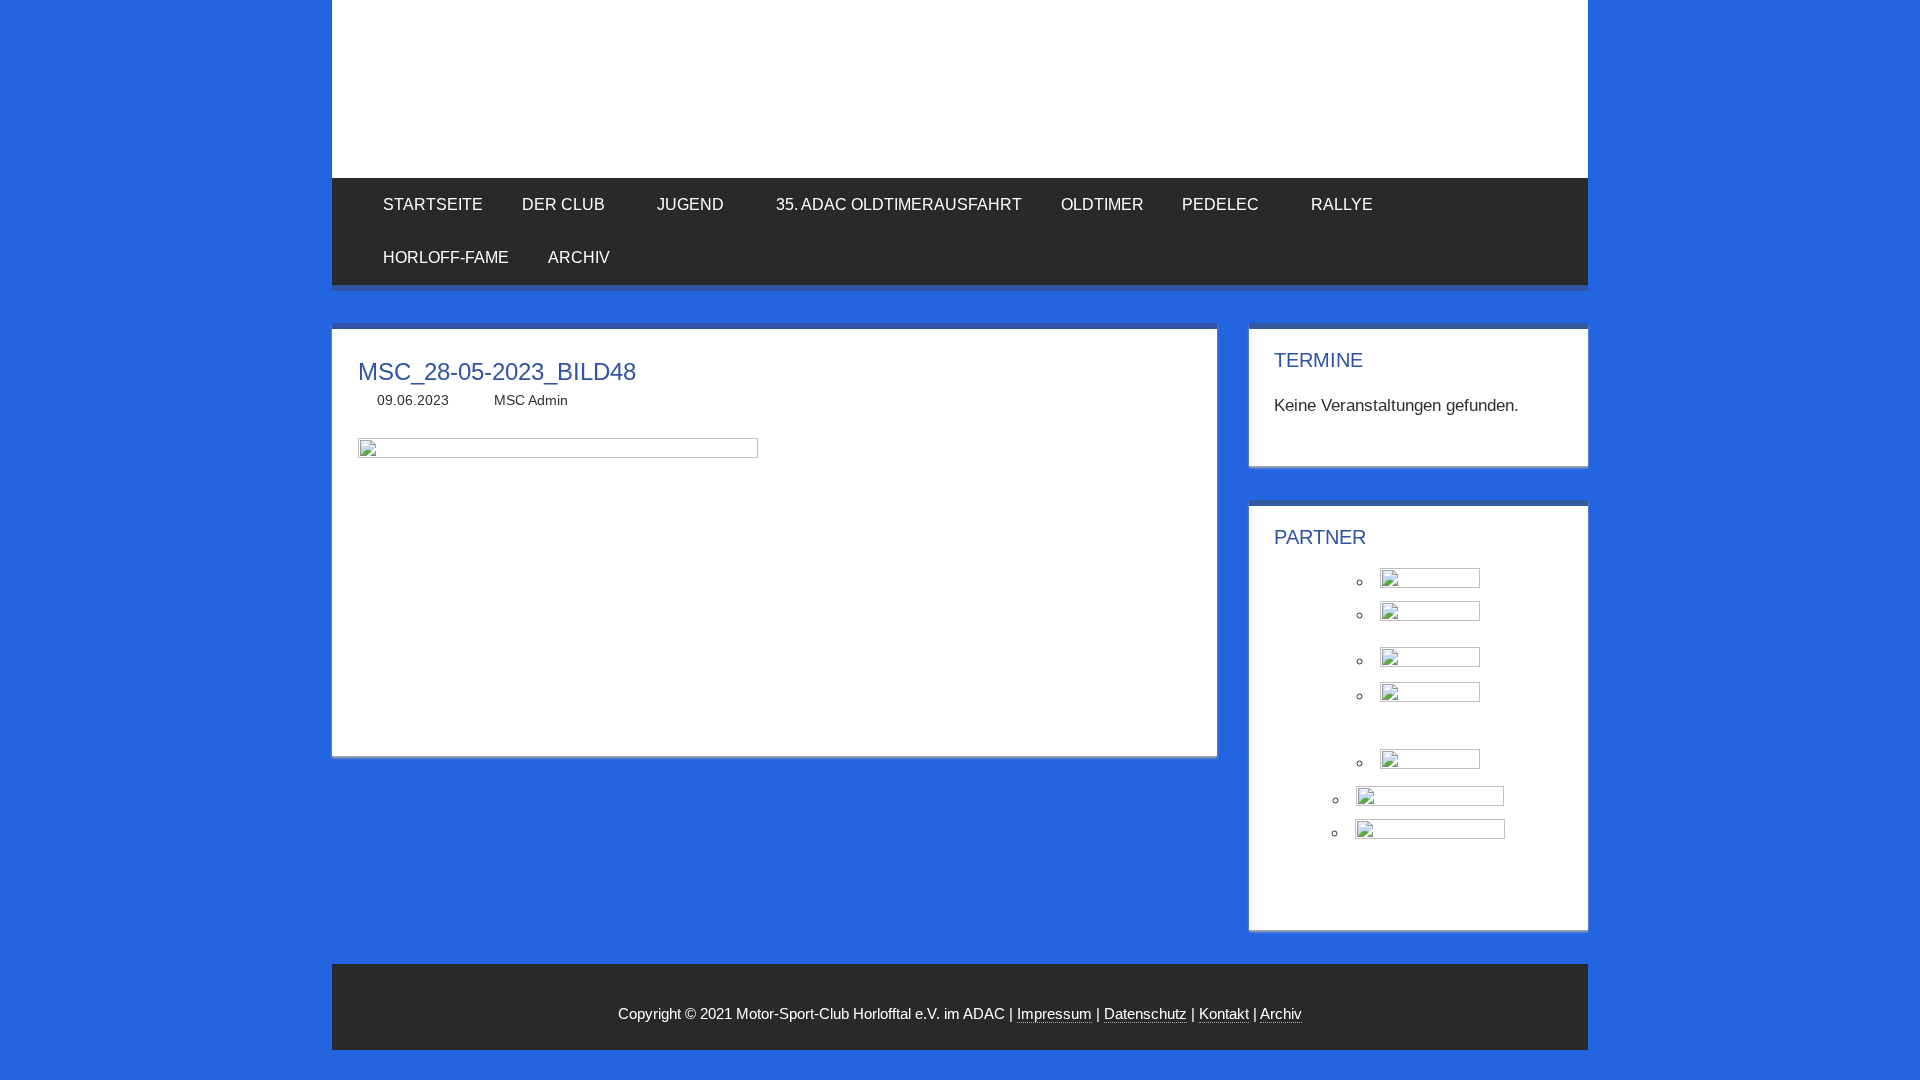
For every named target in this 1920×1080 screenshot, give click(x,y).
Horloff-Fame (446, 257)
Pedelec (1220, 204)
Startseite (433, 204)
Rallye (1342, 204)
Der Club (563, 204)
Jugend (690, 204)
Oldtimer (1102, 204)
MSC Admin (531, 400)
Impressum (1054, 1013)
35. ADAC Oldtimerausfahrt (899, 204)
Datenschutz (1145, 1013)
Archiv (579, 257)
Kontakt (1224, 1013)
